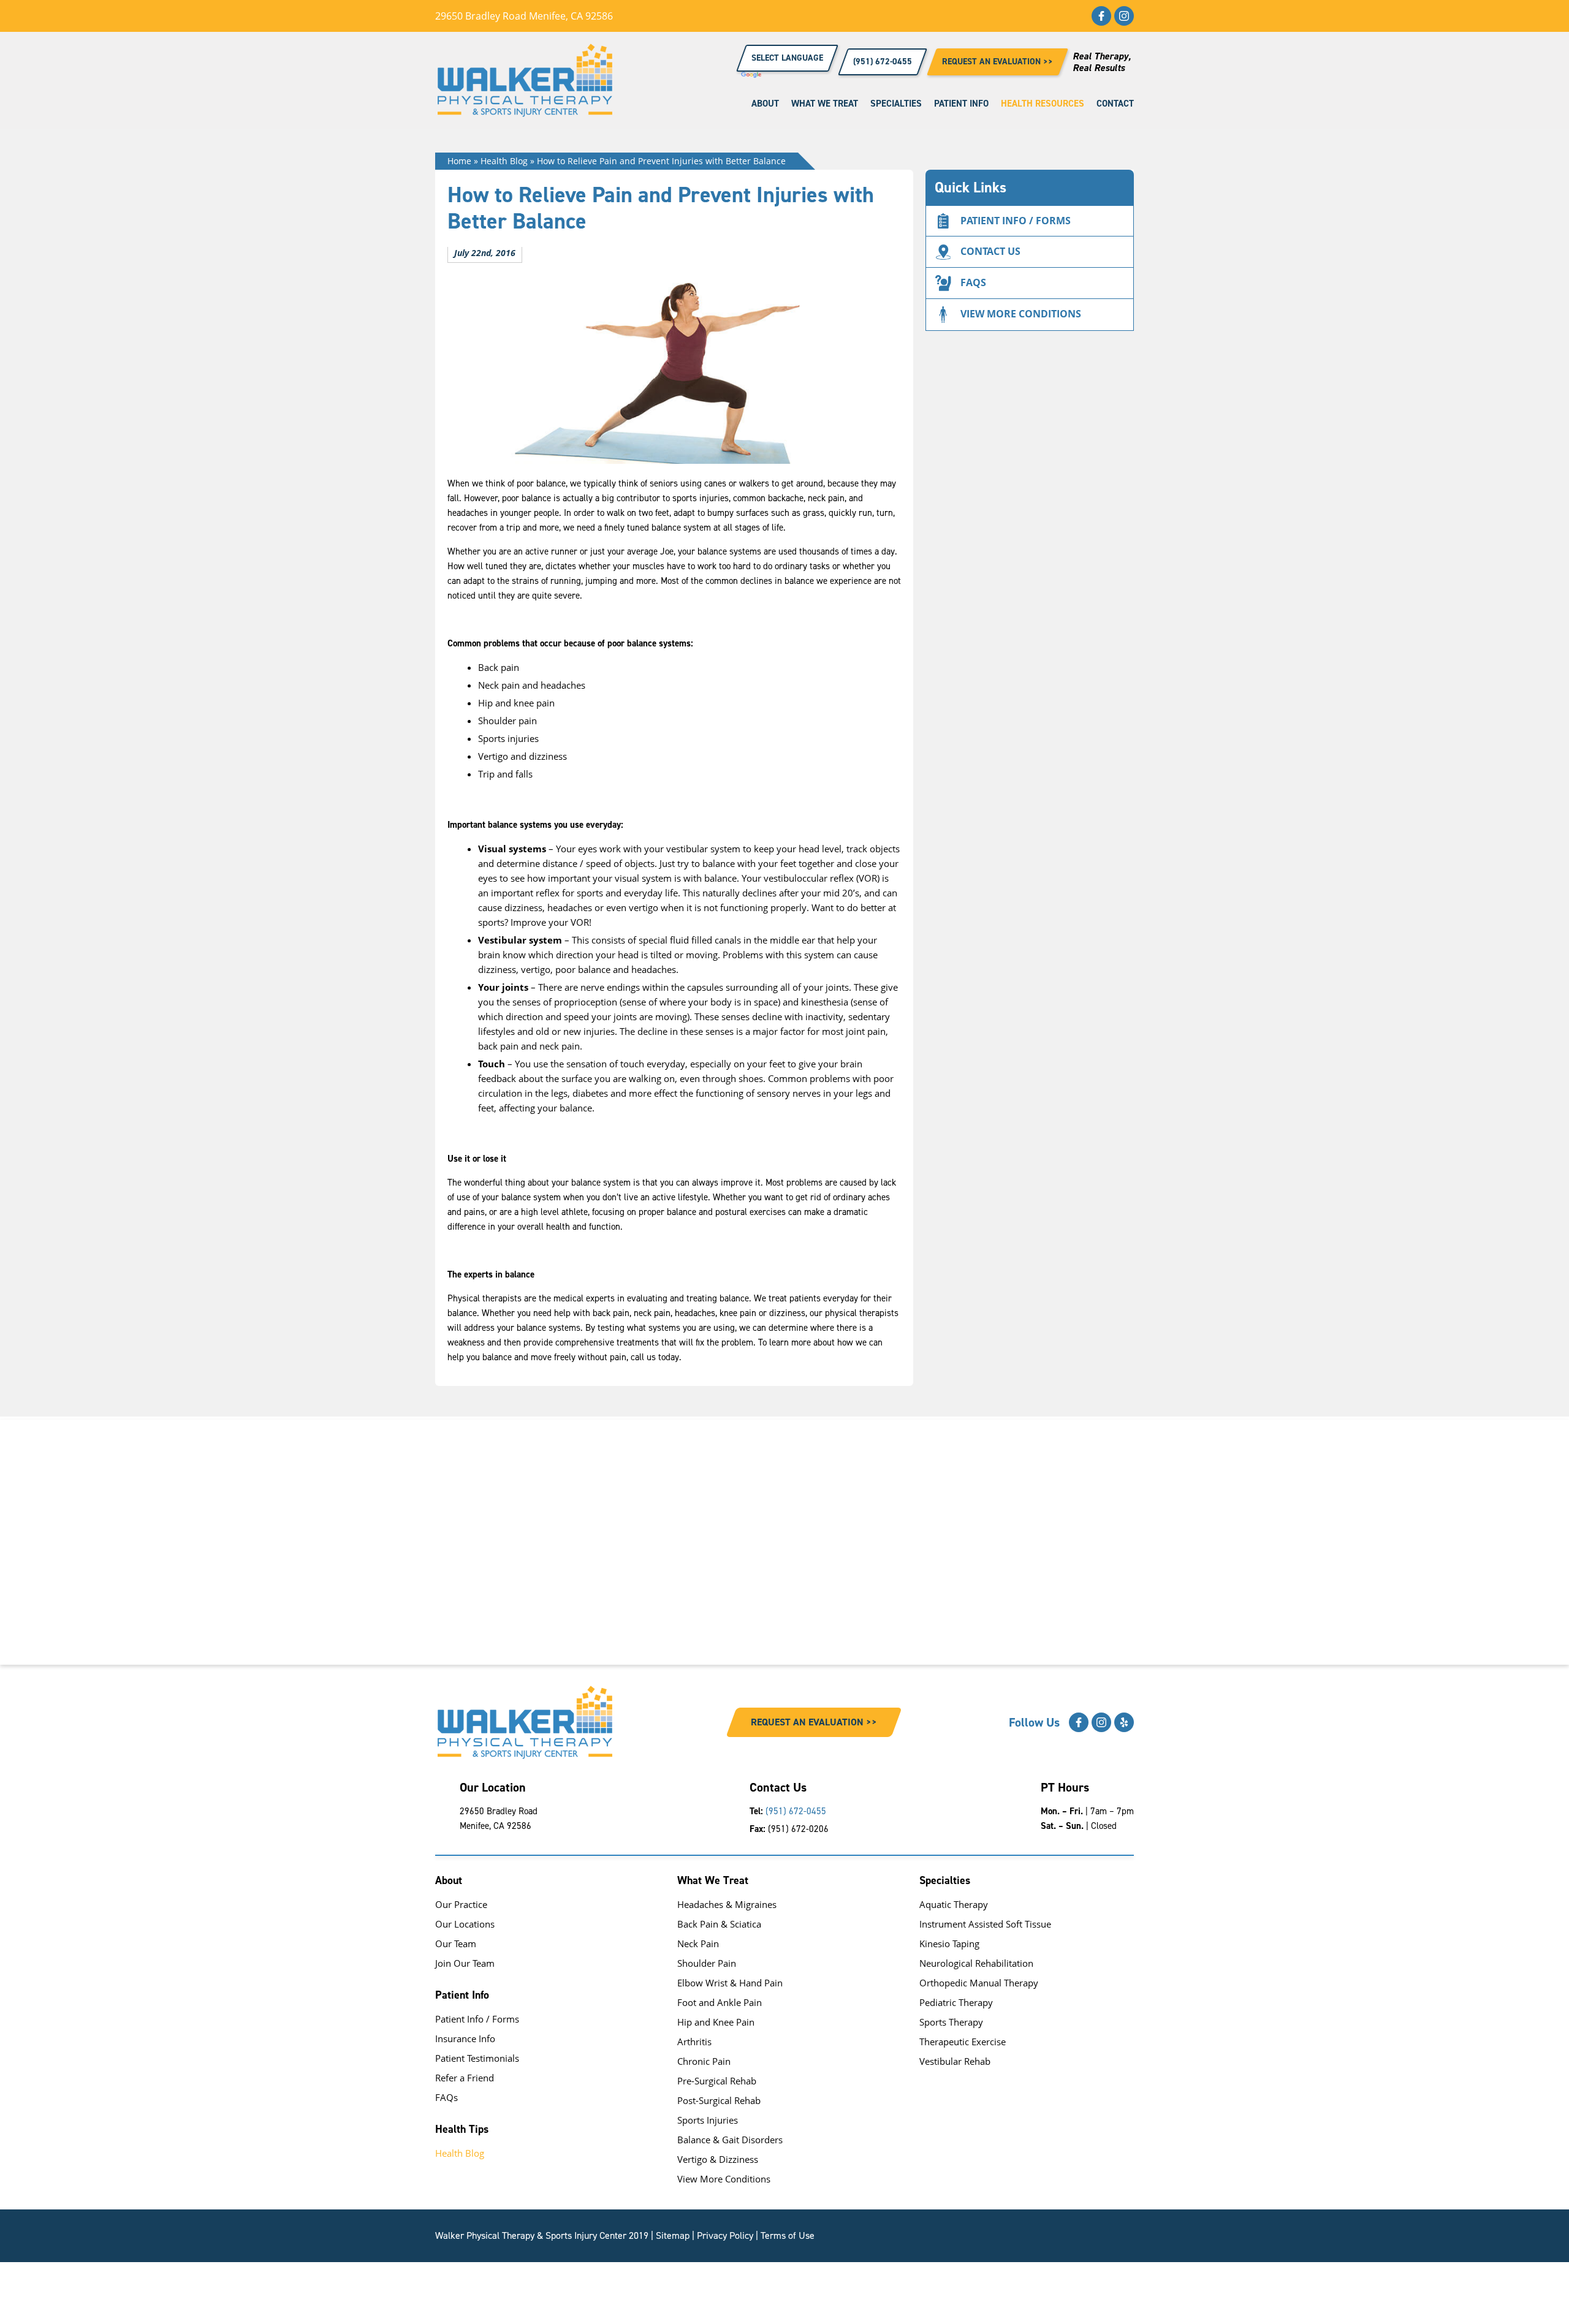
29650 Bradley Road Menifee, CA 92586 (524, 16)
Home (459, 161)
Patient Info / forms (1016, 221)
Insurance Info (465, 2038)
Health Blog (504, 161)
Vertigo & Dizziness (718, 2159)
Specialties (896, 104)
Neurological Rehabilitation (976, 1963)
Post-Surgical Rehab (719, 2100)
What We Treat (825, 104)
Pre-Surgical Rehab (717, 2081)
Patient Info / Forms (477, 2019)
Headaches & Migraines (727, 1904)
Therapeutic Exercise (963, 2042)
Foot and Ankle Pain (720, 2002)
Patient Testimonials (477, 2058)
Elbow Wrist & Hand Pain (730, 1983)
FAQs (973, 282)
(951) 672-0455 (796, 1811)
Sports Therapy (951, 2022)
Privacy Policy (725, 2235)
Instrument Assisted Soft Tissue (985, 1924)
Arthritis (694, 2042)
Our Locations (465, 1924)
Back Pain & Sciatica (719, 1924)
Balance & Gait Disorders (730, 2140)
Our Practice (461, 1904)
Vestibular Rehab (955, 2061)
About (765, 104)
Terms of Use (788, 2235)
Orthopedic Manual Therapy (979, 1983)
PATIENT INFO (961, 104)
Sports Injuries (708, 2120)
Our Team (456, 1944)
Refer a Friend (465, 2078)
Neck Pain (698, 1944)
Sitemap (673, 2235)
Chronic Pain (704, 2061)
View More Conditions (724, 2179)
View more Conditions (1021, 314)
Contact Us (990, 251)
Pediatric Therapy (956, 2002)
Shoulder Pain (707, 1963)
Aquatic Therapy (954, 1904)
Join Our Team (465, 1963)
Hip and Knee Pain (716, 2022)
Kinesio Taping (949, 1944)
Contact (1115, 104)
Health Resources (1043, 104)
